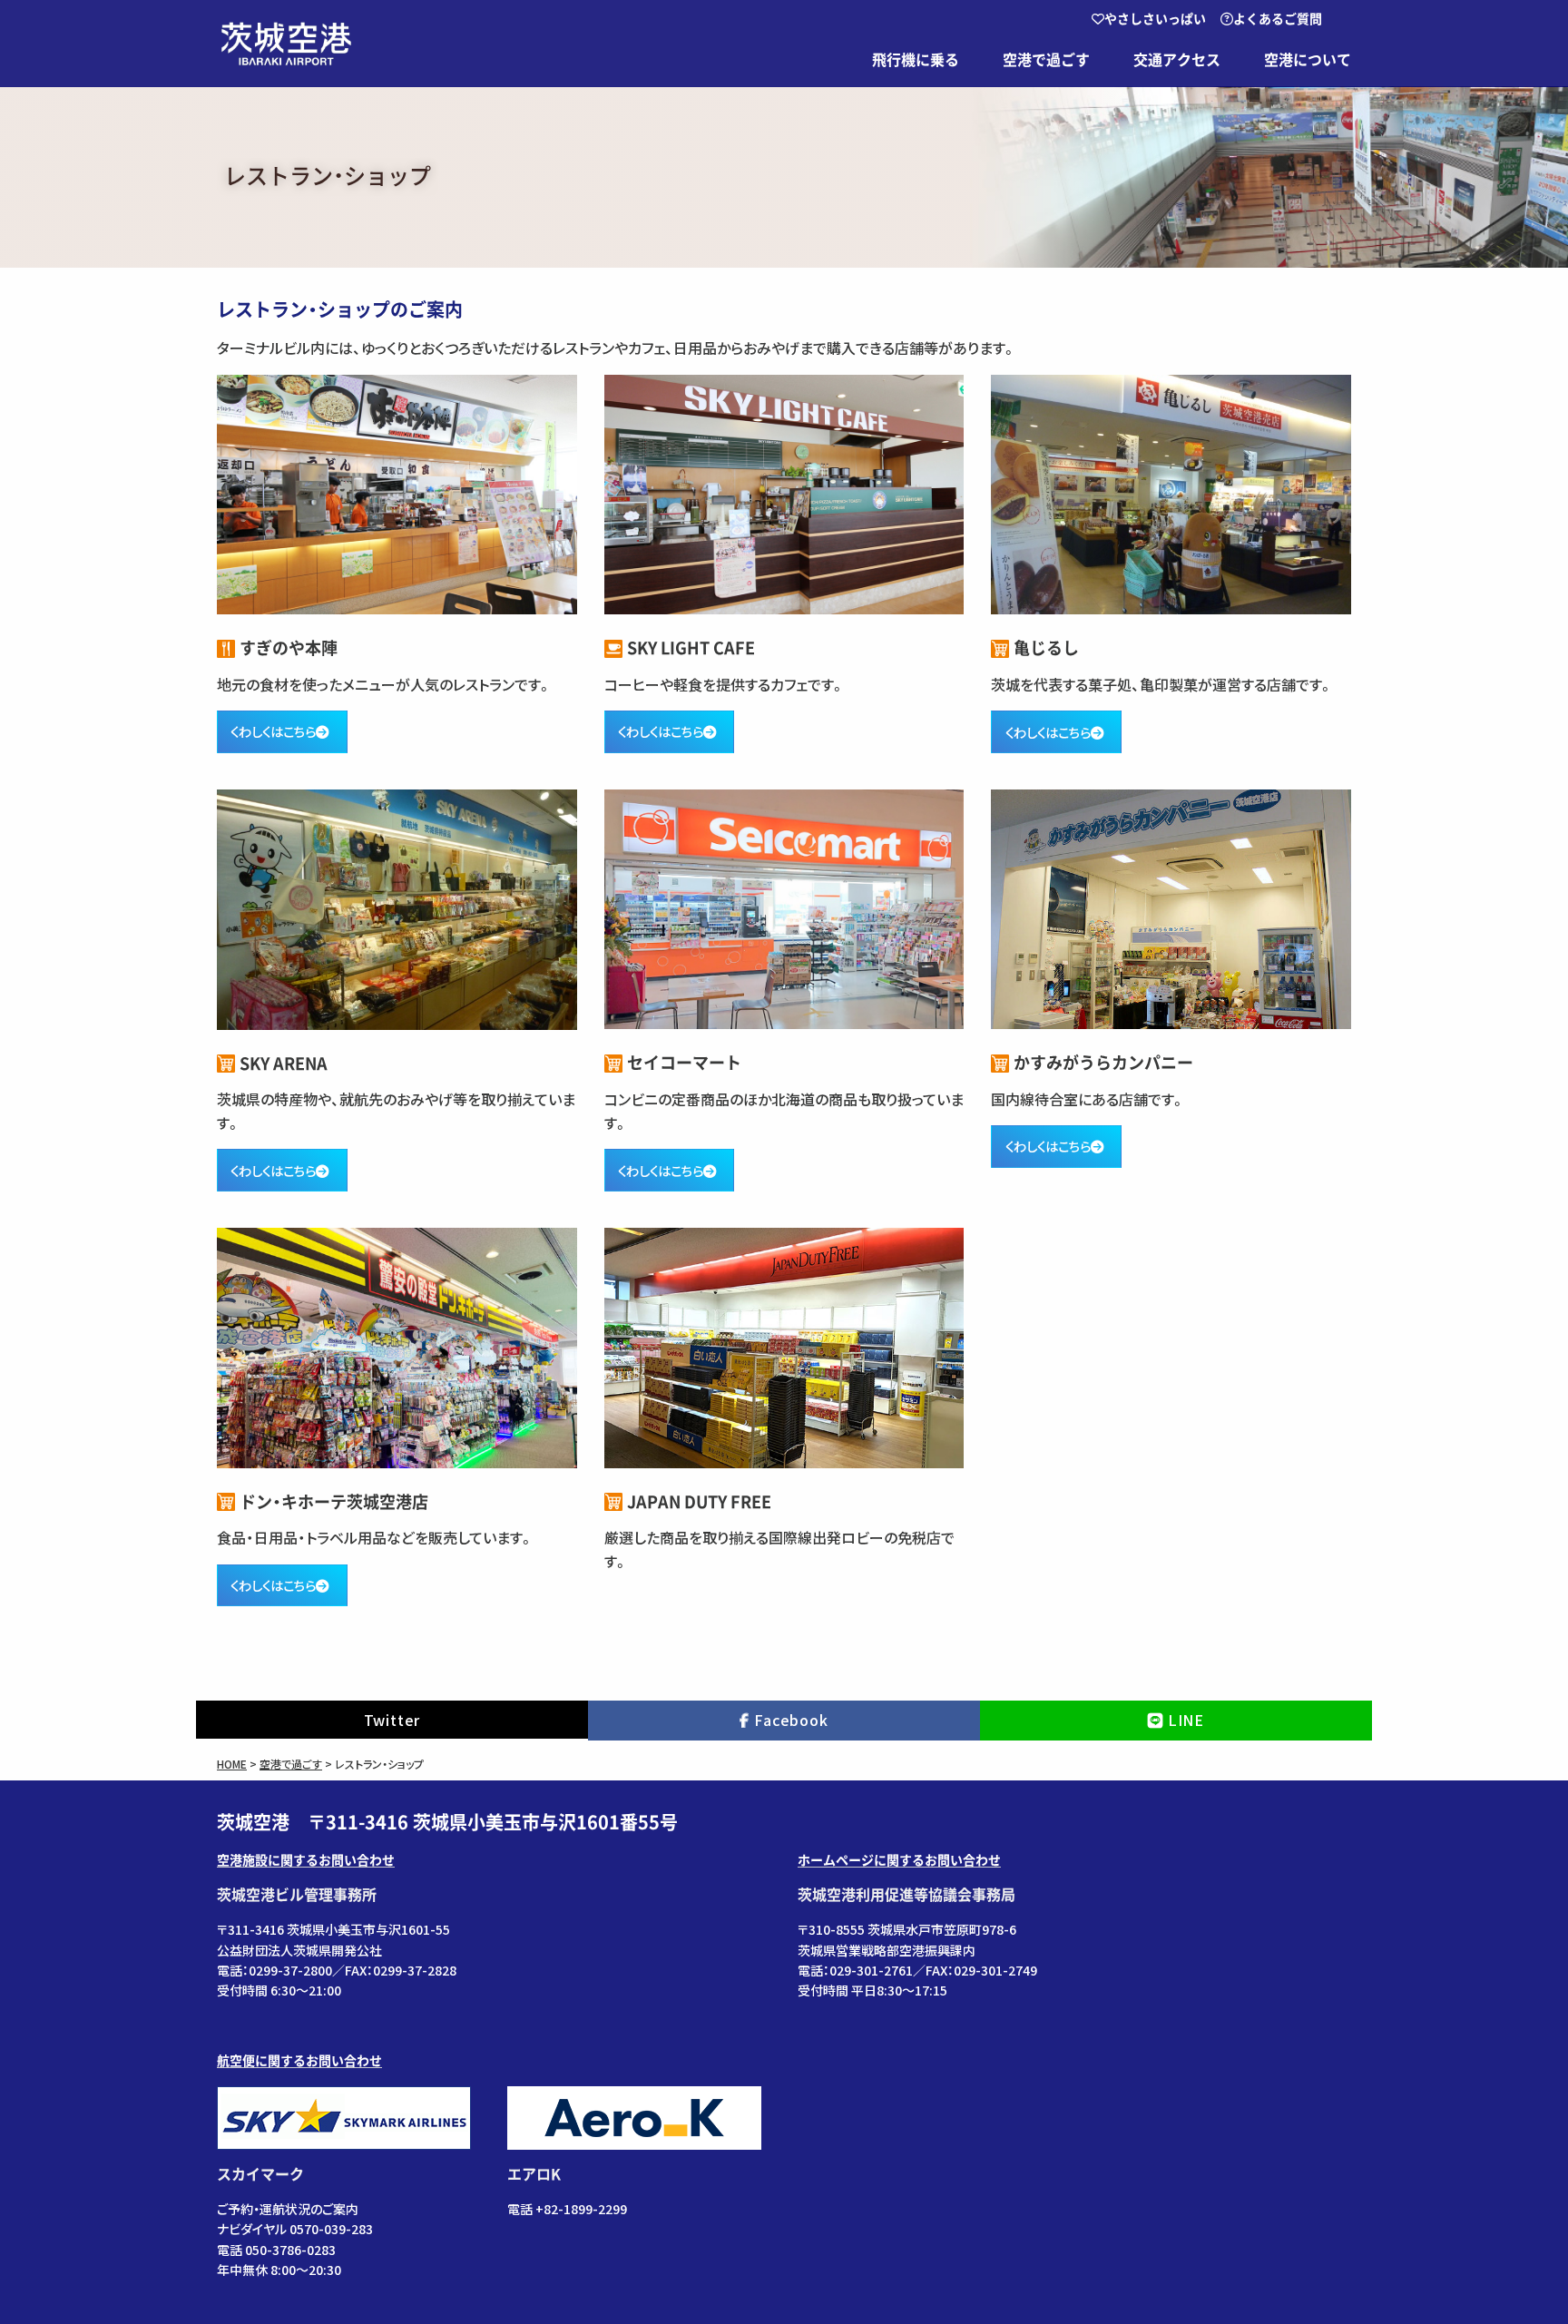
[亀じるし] (1171, 495)
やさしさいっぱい (1155, 19)
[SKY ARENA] (397, 910)
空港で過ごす (1046, 60)
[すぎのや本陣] (397, 495)
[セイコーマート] (784, 909)
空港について (1308, 60)
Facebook (791, 1720)
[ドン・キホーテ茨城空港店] (397, 1348)
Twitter (392, 1720)
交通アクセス (1177, 60)
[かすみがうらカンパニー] (1171, 909)
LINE (1186, 1720)
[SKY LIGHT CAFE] (784, 495)
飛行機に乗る (916, 60)
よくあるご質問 (1278, 19)
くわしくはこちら (273, 731)
